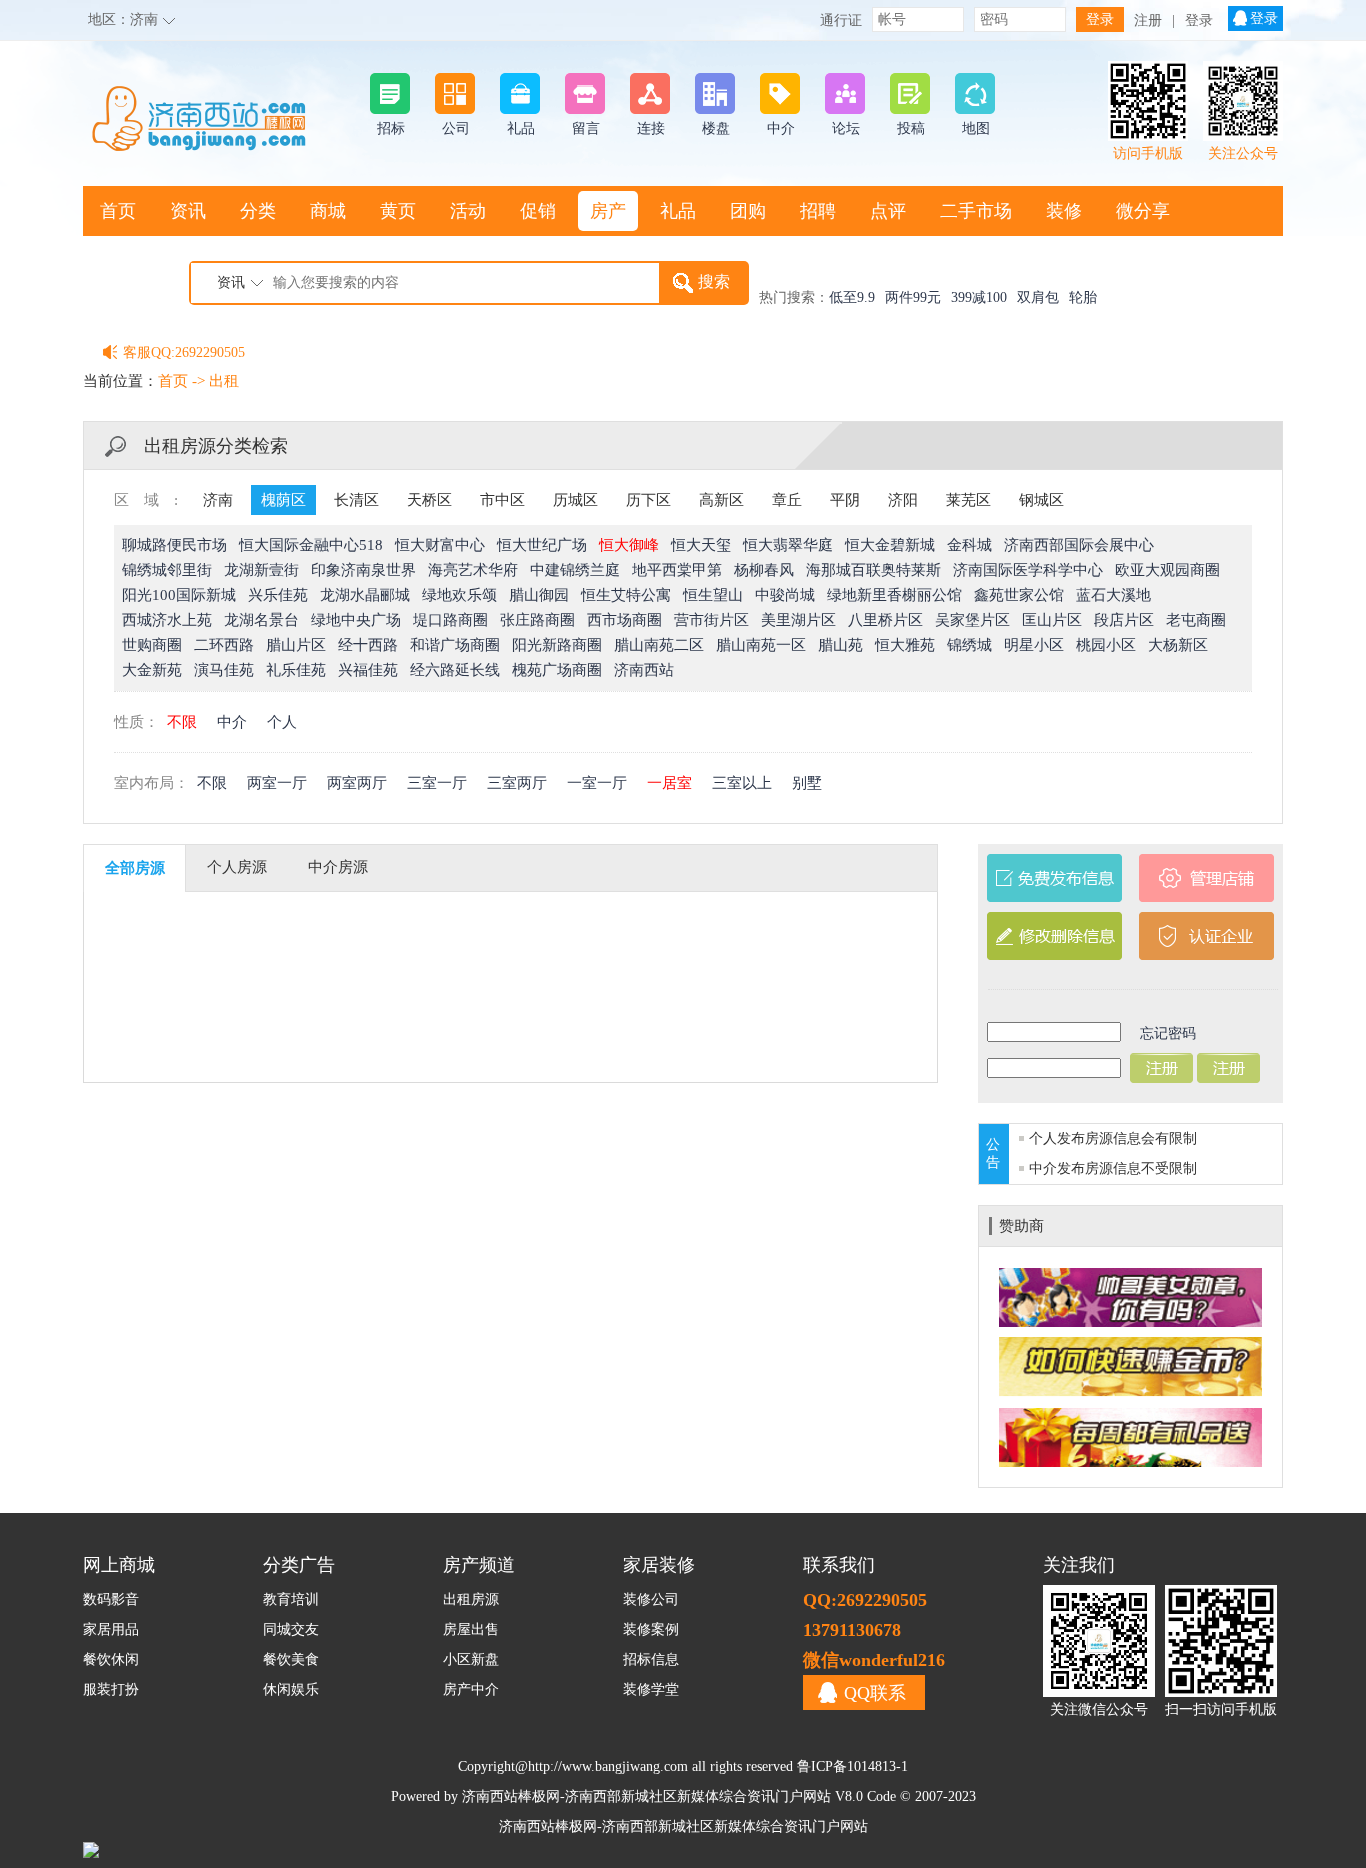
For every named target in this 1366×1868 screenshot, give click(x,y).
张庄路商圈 (537, 620)
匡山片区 (1052, 620)
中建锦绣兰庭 (575, 570)
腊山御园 (539, 595)
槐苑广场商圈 (557, 670)
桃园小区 (1106, 645)
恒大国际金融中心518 (311, 545)
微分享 (1143, 211)
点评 (888, 211)
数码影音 (111, 1599)
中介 (232, 722)
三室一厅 (437, 783)
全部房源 (135, 868)
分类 (258, 211)
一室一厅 (597, 783)
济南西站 (644, 670)
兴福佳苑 (368, 670)
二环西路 (224, 645)
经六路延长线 (455, 670)
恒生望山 (713, 595)
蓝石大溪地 (1113, 595)
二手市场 (976, 211)
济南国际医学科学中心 (1028, 570)
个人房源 (237, 867)
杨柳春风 (764, 570)
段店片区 (1124, 620)
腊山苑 (840, 645)
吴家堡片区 (972, 620)
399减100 (979, 297)
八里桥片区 (885, 620)
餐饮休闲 (111, 1659)
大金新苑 (152, 670)
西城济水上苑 (167, 620)
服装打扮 (111, 1689)
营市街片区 (711, 620)
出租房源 (471, 1599)
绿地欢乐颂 (459, 595)
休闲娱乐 (291, 1689)
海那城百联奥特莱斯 (873, 570)
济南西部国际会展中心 (1079, 545)
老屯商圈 (1196, 620)
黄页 (398, 211)
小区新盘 (471, 1659)
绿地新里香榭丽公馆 (894, 595)
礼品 (678, 211)
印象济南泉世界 (363, 570)
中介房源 (338, 867)
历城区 (575, 500)
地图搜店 (136, 261)
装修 (1064, 211)
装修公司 (651, 1599)
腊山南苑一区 (761, 645)
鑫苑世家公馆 (1019, 595)
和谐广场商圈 (455, 645)
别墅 (807, 783)
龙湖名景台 (261, 620)
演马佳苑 (224, 670)
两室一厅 (277, 783)
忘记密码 (1168, 1033)
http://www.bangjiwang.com (608, 1766)
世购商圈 (152, 645)
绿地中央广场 (356, 620)
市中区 (502, 500)
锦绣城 (969, 645)
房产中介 (471, 1689)
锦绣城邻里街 (167, 570)
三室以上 (742, 783)
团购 (748, 211)
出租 (224, 381)
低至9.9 (852, 297)
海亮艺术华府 (473, 570)
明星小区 (1034, 645)
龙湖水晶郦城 (365, 595)
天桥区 (429, 500)
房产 (608, 211)
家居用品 (111, 1629)
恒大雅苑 (905, 645)
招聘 (818, 211)
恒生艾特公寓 (626, 595)
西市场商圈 (624, 620)
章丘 (787, 500)
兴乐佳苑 (278, 595)
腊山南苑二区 (659, 645)
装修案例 (651, 1629)
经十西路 (368, 645)
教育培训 (291, 1599)
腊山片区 (296, 645)
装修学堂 (651, 1689)
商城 (328, 211)
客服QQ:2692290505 (184, 352)
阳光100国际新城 (179, 595)
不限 (182, 722)
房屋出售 (471, 1629)
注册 (1148, 20)
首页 (118, 211)
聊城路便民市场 (174, 545)
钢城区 (1041, 500)
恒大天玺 (701, 545)
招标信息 (651, 1659)
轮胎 (1083, 297)
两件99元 (913, 297)
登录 (1199, 20)
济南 (144, 19)
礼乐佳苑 (296, 670)
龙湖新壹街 (261, 570)
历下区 (648, 500)
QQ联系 (875, 1693)
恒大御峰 (629, 545)
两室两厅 (357, 783)
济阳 (903, 500)
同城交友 (291, 1629)
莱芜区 (968, 500)
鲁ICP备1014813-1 (852, 1766)
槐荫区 (283, 500)
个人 (282, 722)
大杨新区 (1178, 645)
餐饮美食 (291, 1659)
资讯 (188, 211)
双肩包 (1038, 297)
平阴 (845, 500)
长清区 (356, 500)
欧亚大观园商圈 (1167, 570)
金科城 (969, 545)
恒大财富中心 (440, 545)
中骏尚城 (785, 595)
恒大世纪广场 (542, 545)
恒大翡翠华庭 (788, 545)
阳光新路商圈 (557, 645)
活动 (468, 211)
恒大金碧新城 (890, 545)
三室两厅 (517, 783)
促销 (538, 211)
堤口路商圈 (450, 620)
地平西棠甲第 (677, 570)
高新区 (721, 500)
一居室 (669, 783)
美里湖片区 (798, 620)
